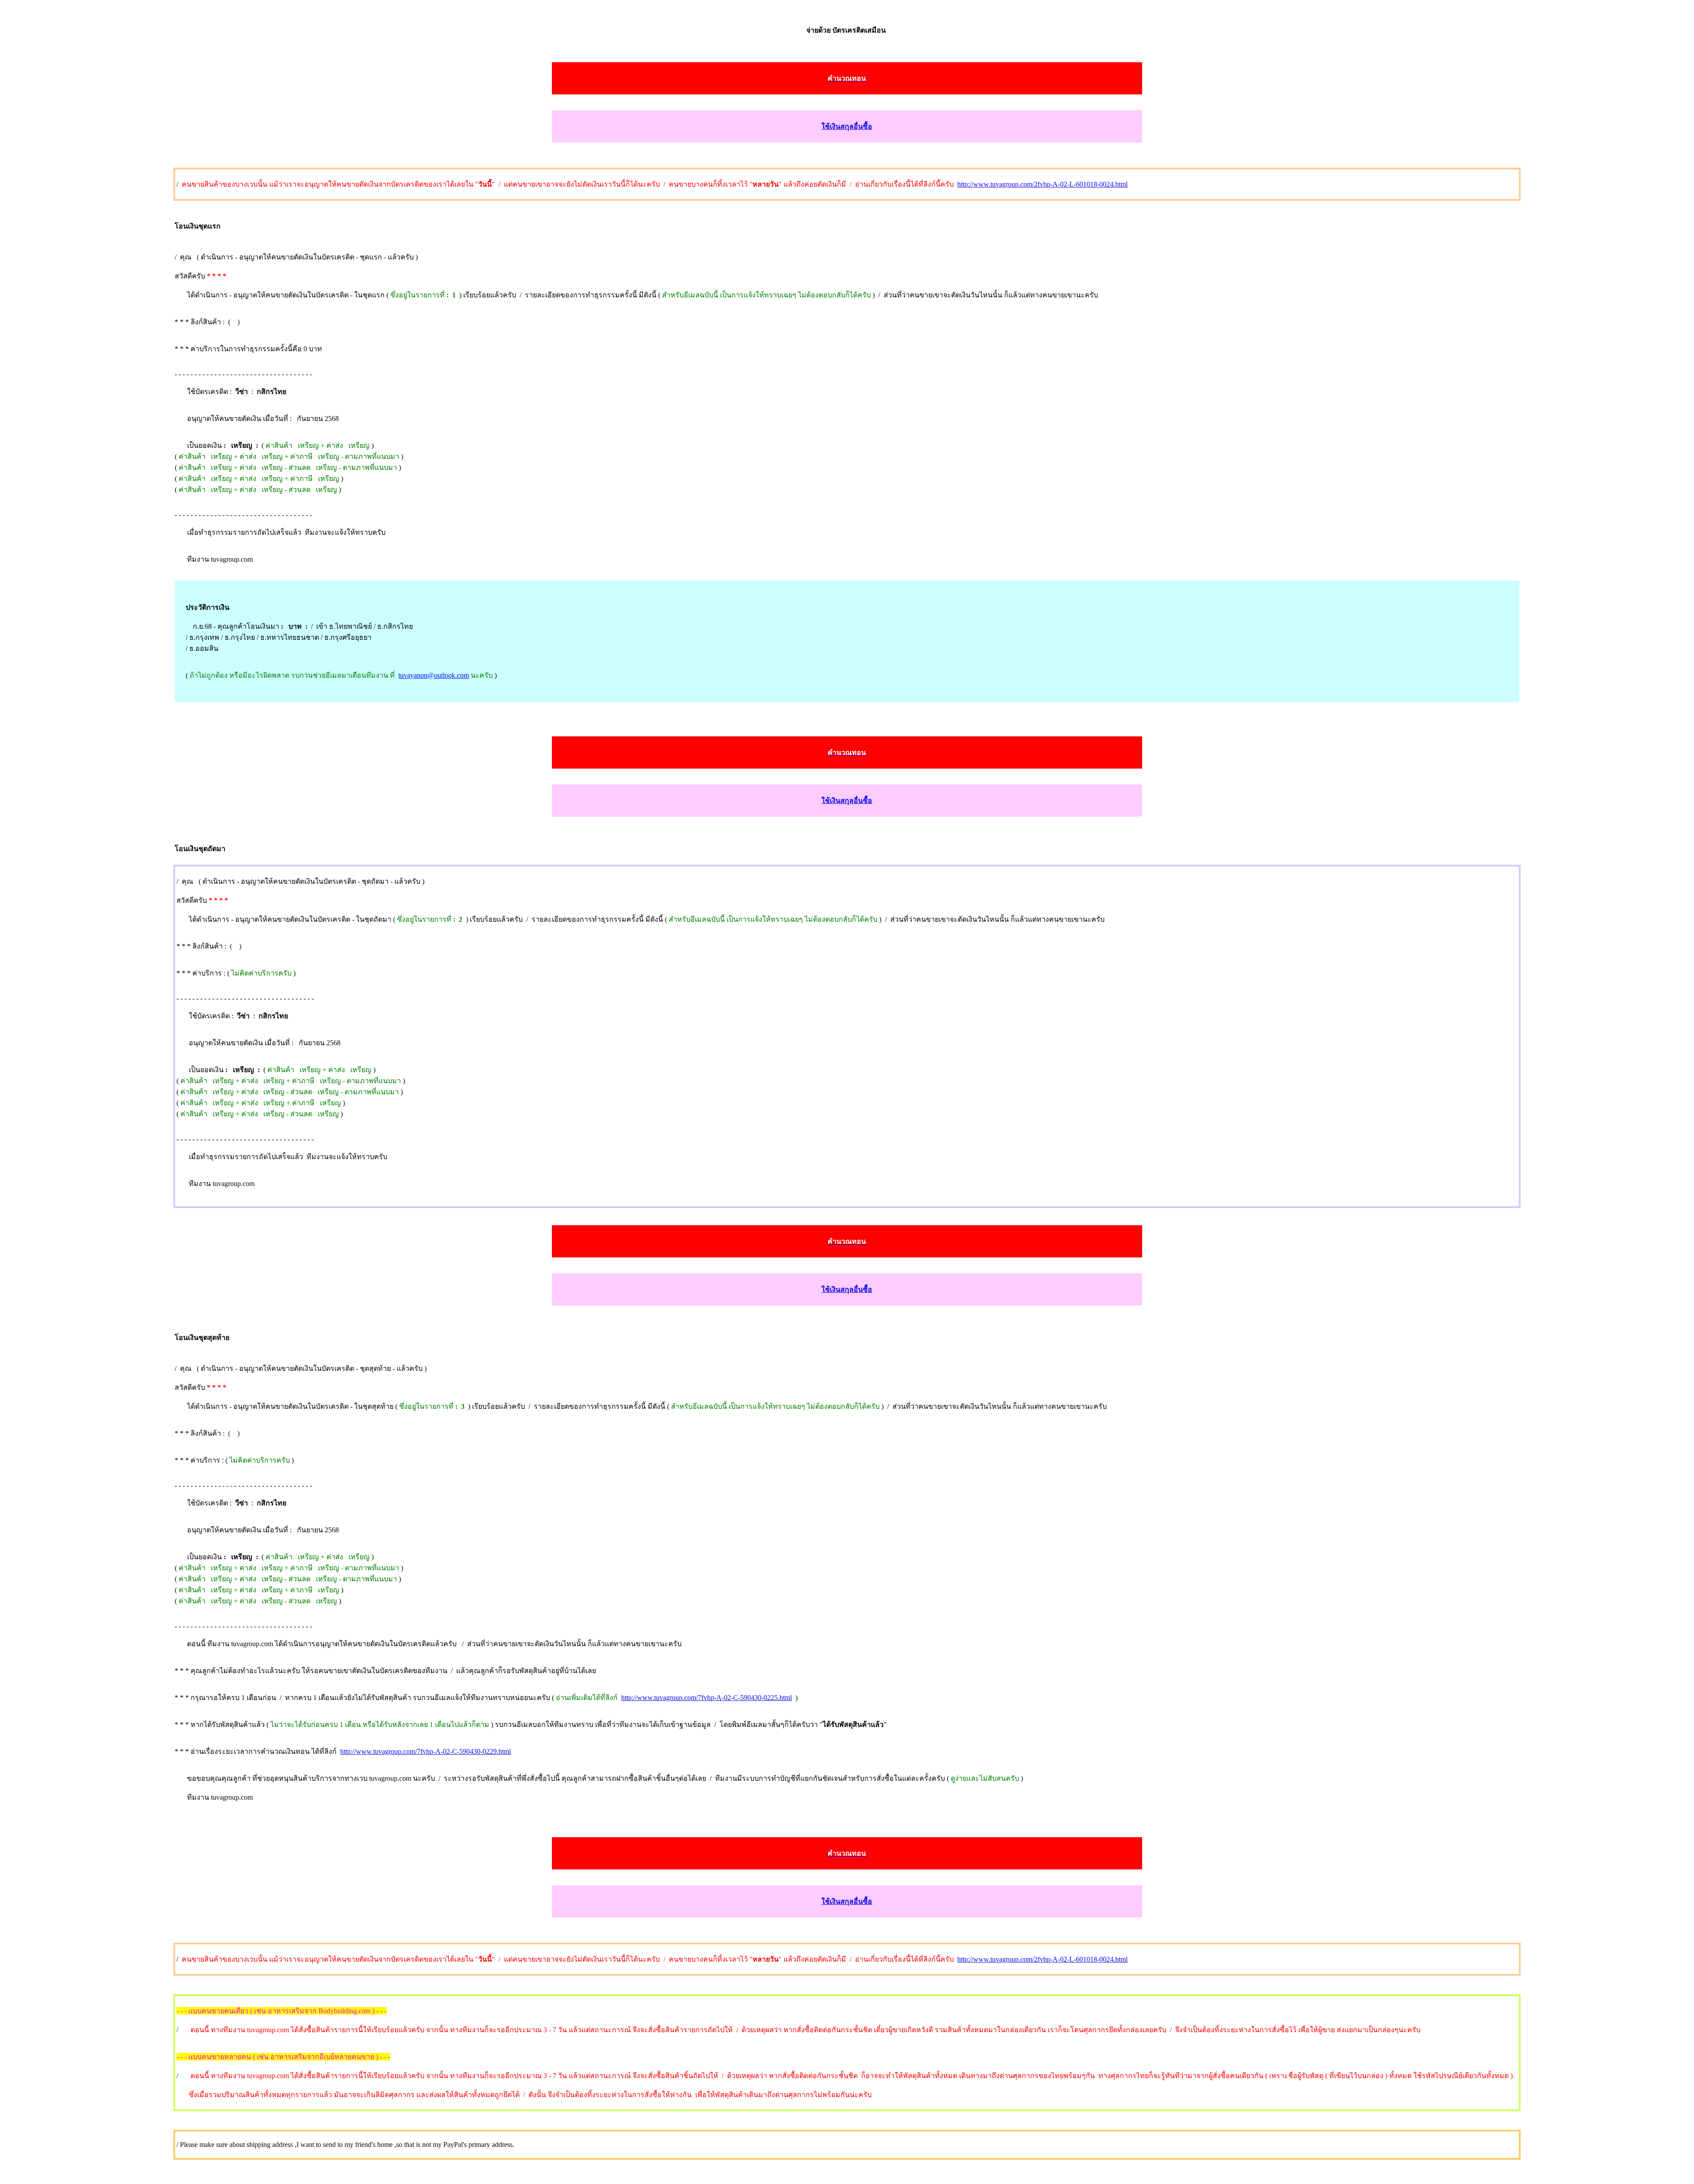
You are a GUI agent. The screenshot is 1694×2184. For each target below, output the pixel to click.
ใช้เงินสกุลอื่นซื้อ (847, 126)
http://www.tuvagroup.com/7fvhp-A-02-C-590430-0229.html (425, 1751)
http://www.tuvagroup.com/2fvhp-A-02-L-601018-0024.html (1042, 184)
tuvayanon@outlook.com (434, 675)
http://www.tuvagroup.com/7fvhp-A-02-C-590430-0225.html (706, 1698)
